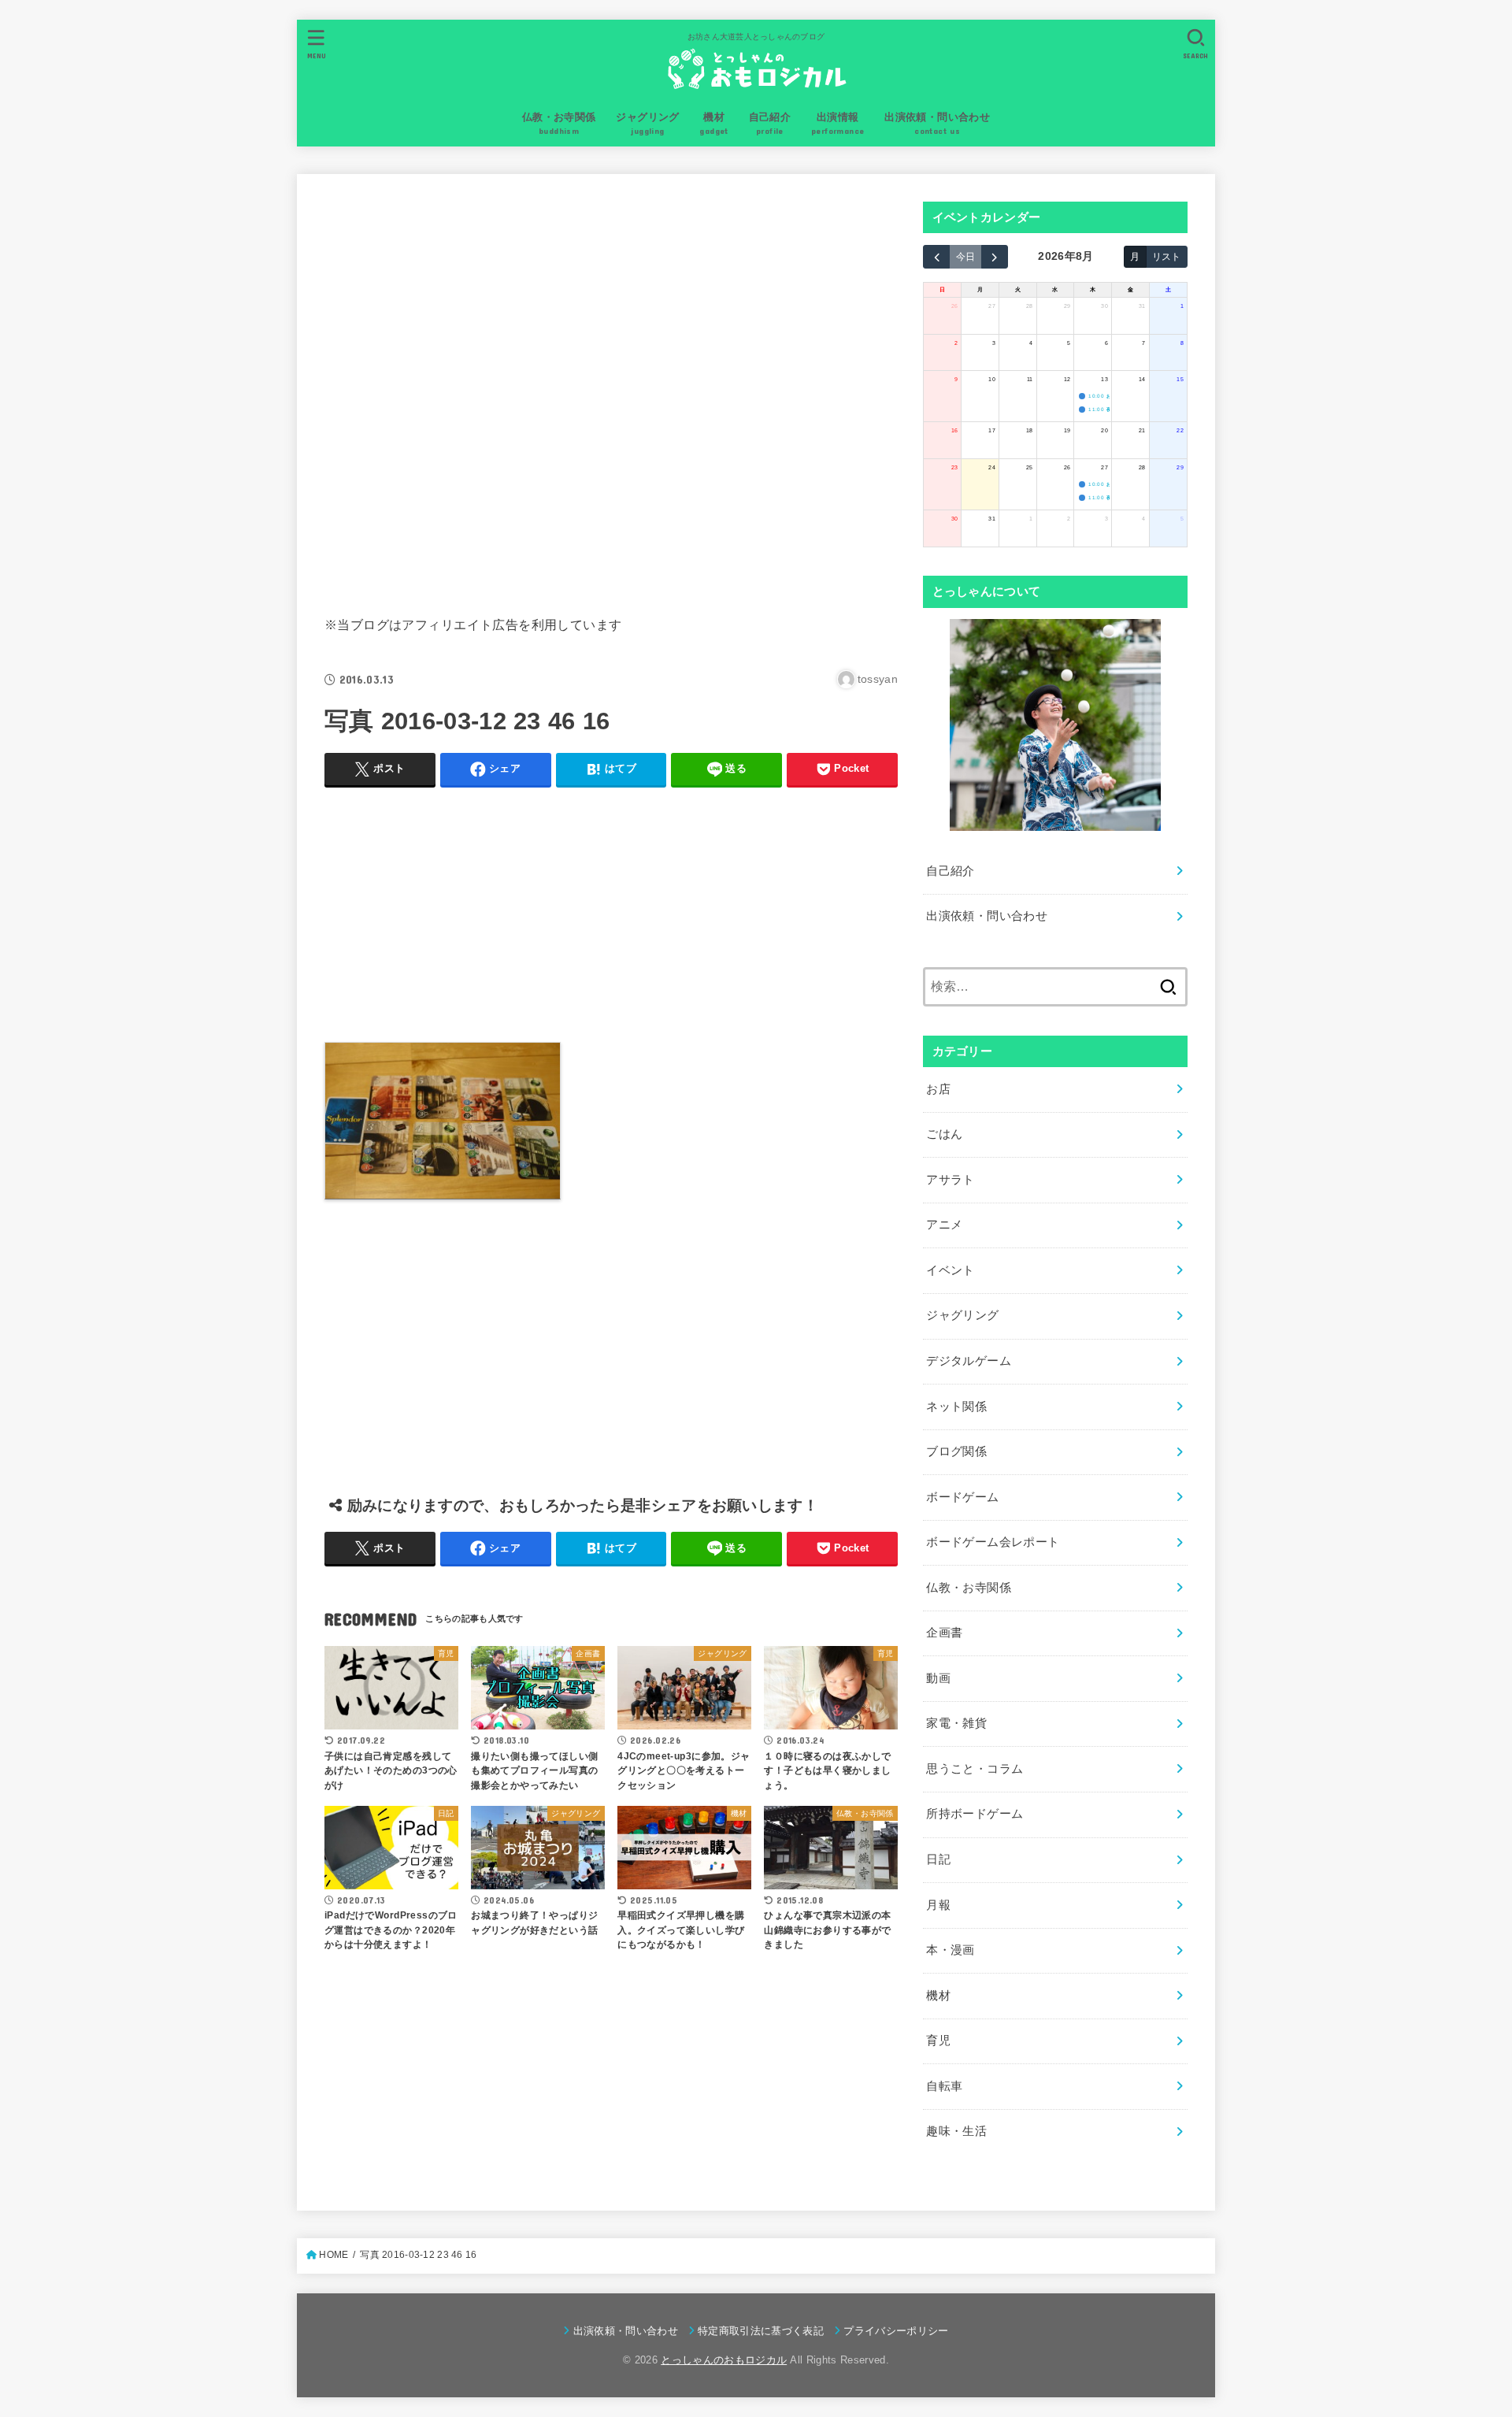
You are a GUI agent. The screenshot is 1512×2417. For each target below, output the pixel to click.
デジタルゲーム (969, 1361)
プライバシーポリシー (896, 2331)
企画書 (944, 1633)
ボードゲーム (962, 1497)
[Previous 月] (936, 257)
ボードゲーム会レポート (993, 1542)
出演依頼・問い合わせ (987, 916)
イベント (950, 1270)
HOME (334, 2255)
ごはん (944, 1134)
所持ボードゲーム (975, 1814)
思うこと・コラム (975, 1769)
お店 (938, 1089)
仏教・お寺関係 (969, 1588)
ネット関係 (956, 1407)
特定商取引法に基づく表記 (761, 2331)
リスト (1166, 256)
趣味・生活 (956, 2131)
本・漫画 (950, 1950)
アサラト (950, 1180)
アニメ (944, 1225)
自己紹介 (950, 871)
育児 (938, 2041)
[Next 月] (995, 257)
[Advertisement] (611, 391)
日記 (938, 1859)
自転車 (944, 2086)
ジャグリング (962, 1315)
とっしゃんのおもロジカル (724, 2360)
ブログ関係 (956, 1451)
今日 (965, 256)
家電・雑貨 (956, 1723)
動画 (938, 1678)
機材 (938, 1996)
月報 (938, 1905)
